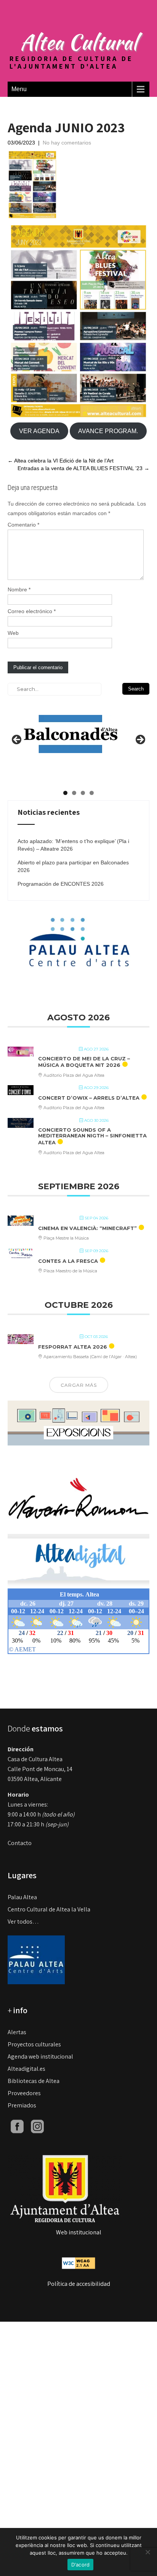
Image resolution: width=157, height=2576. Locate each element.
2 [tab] (74, 793)
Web (13, 633)
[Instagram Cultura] (37, 2126)
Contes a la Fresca (68, 1261)
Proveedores (24, 2093)
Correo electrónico (32, 611)
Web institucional (79, 2232)
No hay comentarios (67, 143)
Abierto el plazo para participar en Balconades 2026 (73, 866)
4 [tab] (92, 793)
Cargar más (79, 1385)
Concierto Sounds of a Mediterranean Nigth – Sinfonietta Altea (92, 1136)
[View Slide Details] (70, 728)
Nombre (19, 589)
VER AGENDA (39, 431)
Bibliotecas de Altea (34, 2081)
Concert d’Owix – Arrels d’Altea (89, 1098)
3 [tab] (83, 793)
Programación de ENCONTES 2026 (61, 884)
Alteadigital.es (26, 2069)
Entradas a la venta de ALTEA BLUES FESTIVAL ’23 (83, 468)
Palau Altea (22, 1897)
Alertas (17, 2032)
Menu (19, 89)
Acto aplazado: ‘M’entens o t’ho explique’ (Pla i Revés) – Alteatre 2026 (73, 845)
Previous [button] (17, 740)
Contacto (20, 1843)
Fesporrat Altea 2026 (73, 1347)
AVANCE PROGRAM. (108, 431)
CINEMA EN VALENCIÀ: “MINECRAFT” (87, 1228)
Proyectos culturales (34, 2044)
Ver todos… (23, 1922)
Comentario (23, 525)
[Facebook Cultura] (17, 2126)
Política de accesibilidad (79, 2284)
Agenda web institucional (40, 2056)
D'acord (81, 2565)
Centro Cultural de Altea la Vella (49, 1909)
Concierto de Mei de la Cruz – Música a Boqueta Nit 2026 (84, 1062)
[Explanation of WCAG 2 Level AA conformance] (78, 2263)
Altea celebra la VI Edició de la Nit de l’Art (61, 461)
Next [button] (140, 740)
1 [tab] (65, 793)
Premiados (22, 2105)
